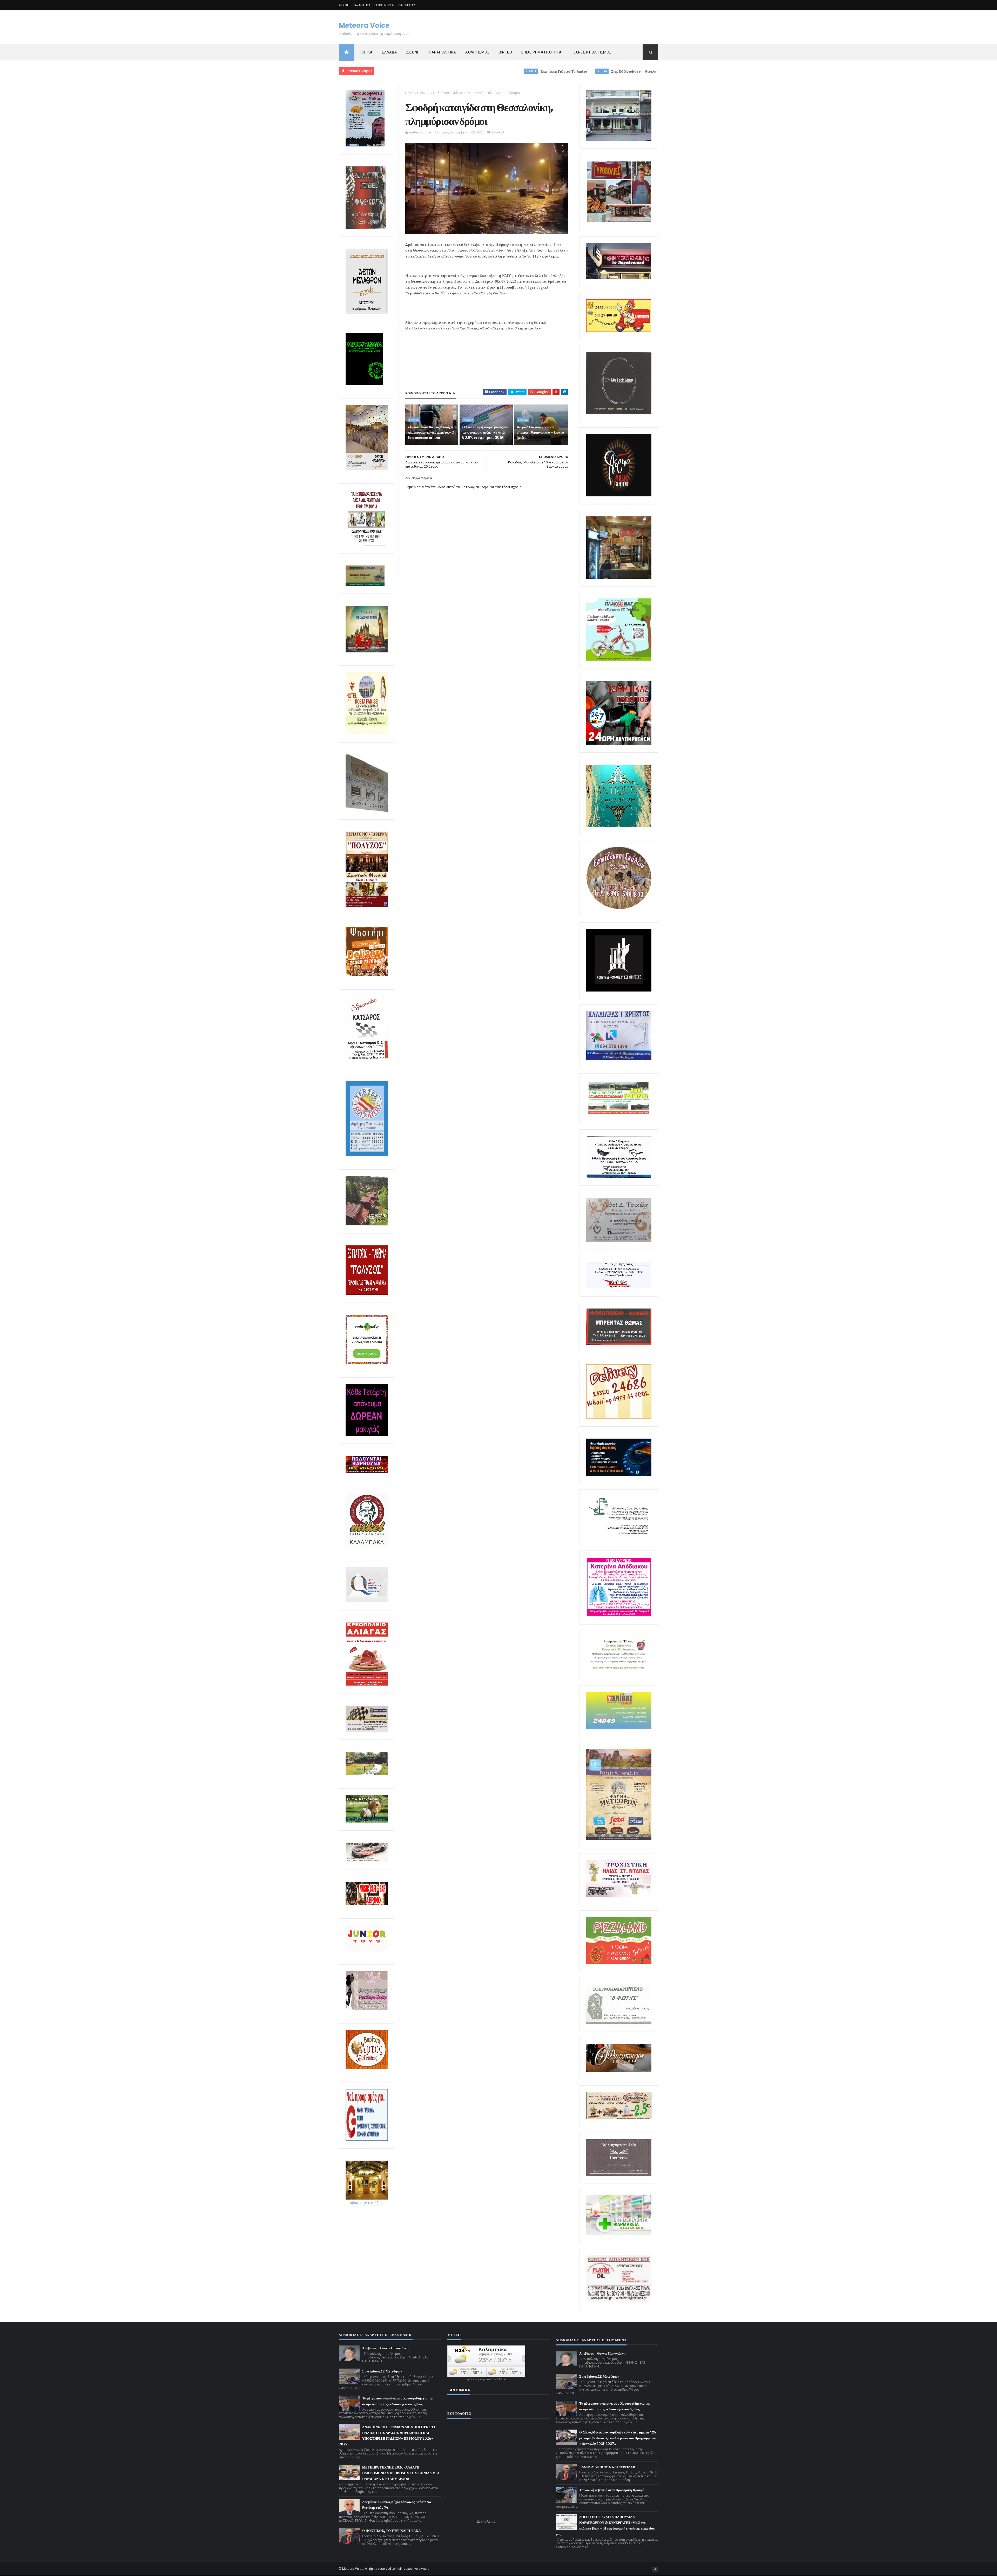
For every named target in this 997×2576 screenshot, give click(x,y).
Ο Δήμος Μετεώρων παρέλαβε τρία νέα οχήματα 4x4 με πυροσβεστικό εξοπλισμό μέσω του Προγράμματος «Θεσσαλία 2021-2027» (618, 2438)
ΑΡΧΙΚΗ (344, 5)
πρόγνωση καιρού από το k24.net (486, 2379)
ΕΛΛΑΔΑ (389, 52)
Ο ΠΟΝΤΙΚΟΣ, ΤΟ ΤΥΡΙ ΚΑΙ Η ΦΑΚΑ (391, 2531)
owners (424, 2569)
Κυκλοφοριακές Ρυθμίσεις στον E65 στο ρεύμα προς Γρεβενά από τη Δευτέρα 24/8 (530, 72)
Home (410, 93)
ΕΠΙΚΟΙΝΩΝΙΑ (384, 5)
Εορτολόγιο (486, 2521)
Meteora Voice (364, 25)
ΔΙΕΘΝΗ (413, 52)
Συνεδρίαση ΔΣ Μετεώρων (382, 2371)
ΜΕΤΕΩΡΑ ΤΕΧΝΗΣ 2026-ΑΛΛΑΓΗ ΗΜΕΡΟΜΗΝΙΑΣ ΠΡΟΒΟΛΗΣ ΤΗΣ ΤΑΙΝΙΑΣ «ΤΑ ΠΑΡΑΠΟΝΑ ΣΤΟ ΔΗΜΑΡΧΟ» (401, 2473)
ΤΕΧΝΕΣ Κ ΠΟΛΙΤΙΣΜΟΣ (591, 52)
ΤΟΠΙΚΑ (366, 52)
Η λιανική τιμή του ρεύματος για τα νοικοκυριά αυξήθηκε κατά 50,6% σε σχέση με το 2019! (485, 432)
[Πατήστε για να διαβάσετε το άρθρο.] (619, 1896)
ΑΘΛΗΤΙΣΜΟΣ (477, 52)
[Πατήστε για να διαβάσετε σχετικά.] (366, 228)
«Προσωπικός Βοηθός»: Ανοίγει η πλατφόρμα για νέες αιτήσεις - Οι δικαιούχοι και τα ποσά (432, 432)
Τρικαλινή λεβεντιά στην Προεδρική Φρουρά (612, 2490)
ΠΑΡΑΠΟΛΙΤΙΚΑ (442, 52)
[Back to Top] (655, 2570)
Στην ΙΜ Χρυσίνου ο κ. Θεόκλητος (420, 72)
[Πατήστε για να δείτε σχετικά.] (367, 1546)
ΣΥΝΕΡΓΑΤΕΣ (407, 5)
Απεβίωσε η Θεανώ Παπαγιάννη (385, 2348)
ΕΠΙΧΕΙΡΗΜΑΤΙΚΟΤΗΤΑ (541, 52)
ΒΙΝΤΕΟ (505, 52)
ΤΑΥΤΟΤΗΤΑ (362, 5)
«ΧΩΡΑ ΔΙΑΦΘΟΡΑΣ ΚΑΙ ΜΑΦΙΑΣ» (607, 2467)
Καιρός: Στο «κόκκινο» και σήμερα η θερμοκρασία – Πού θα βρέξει (540, 432)
